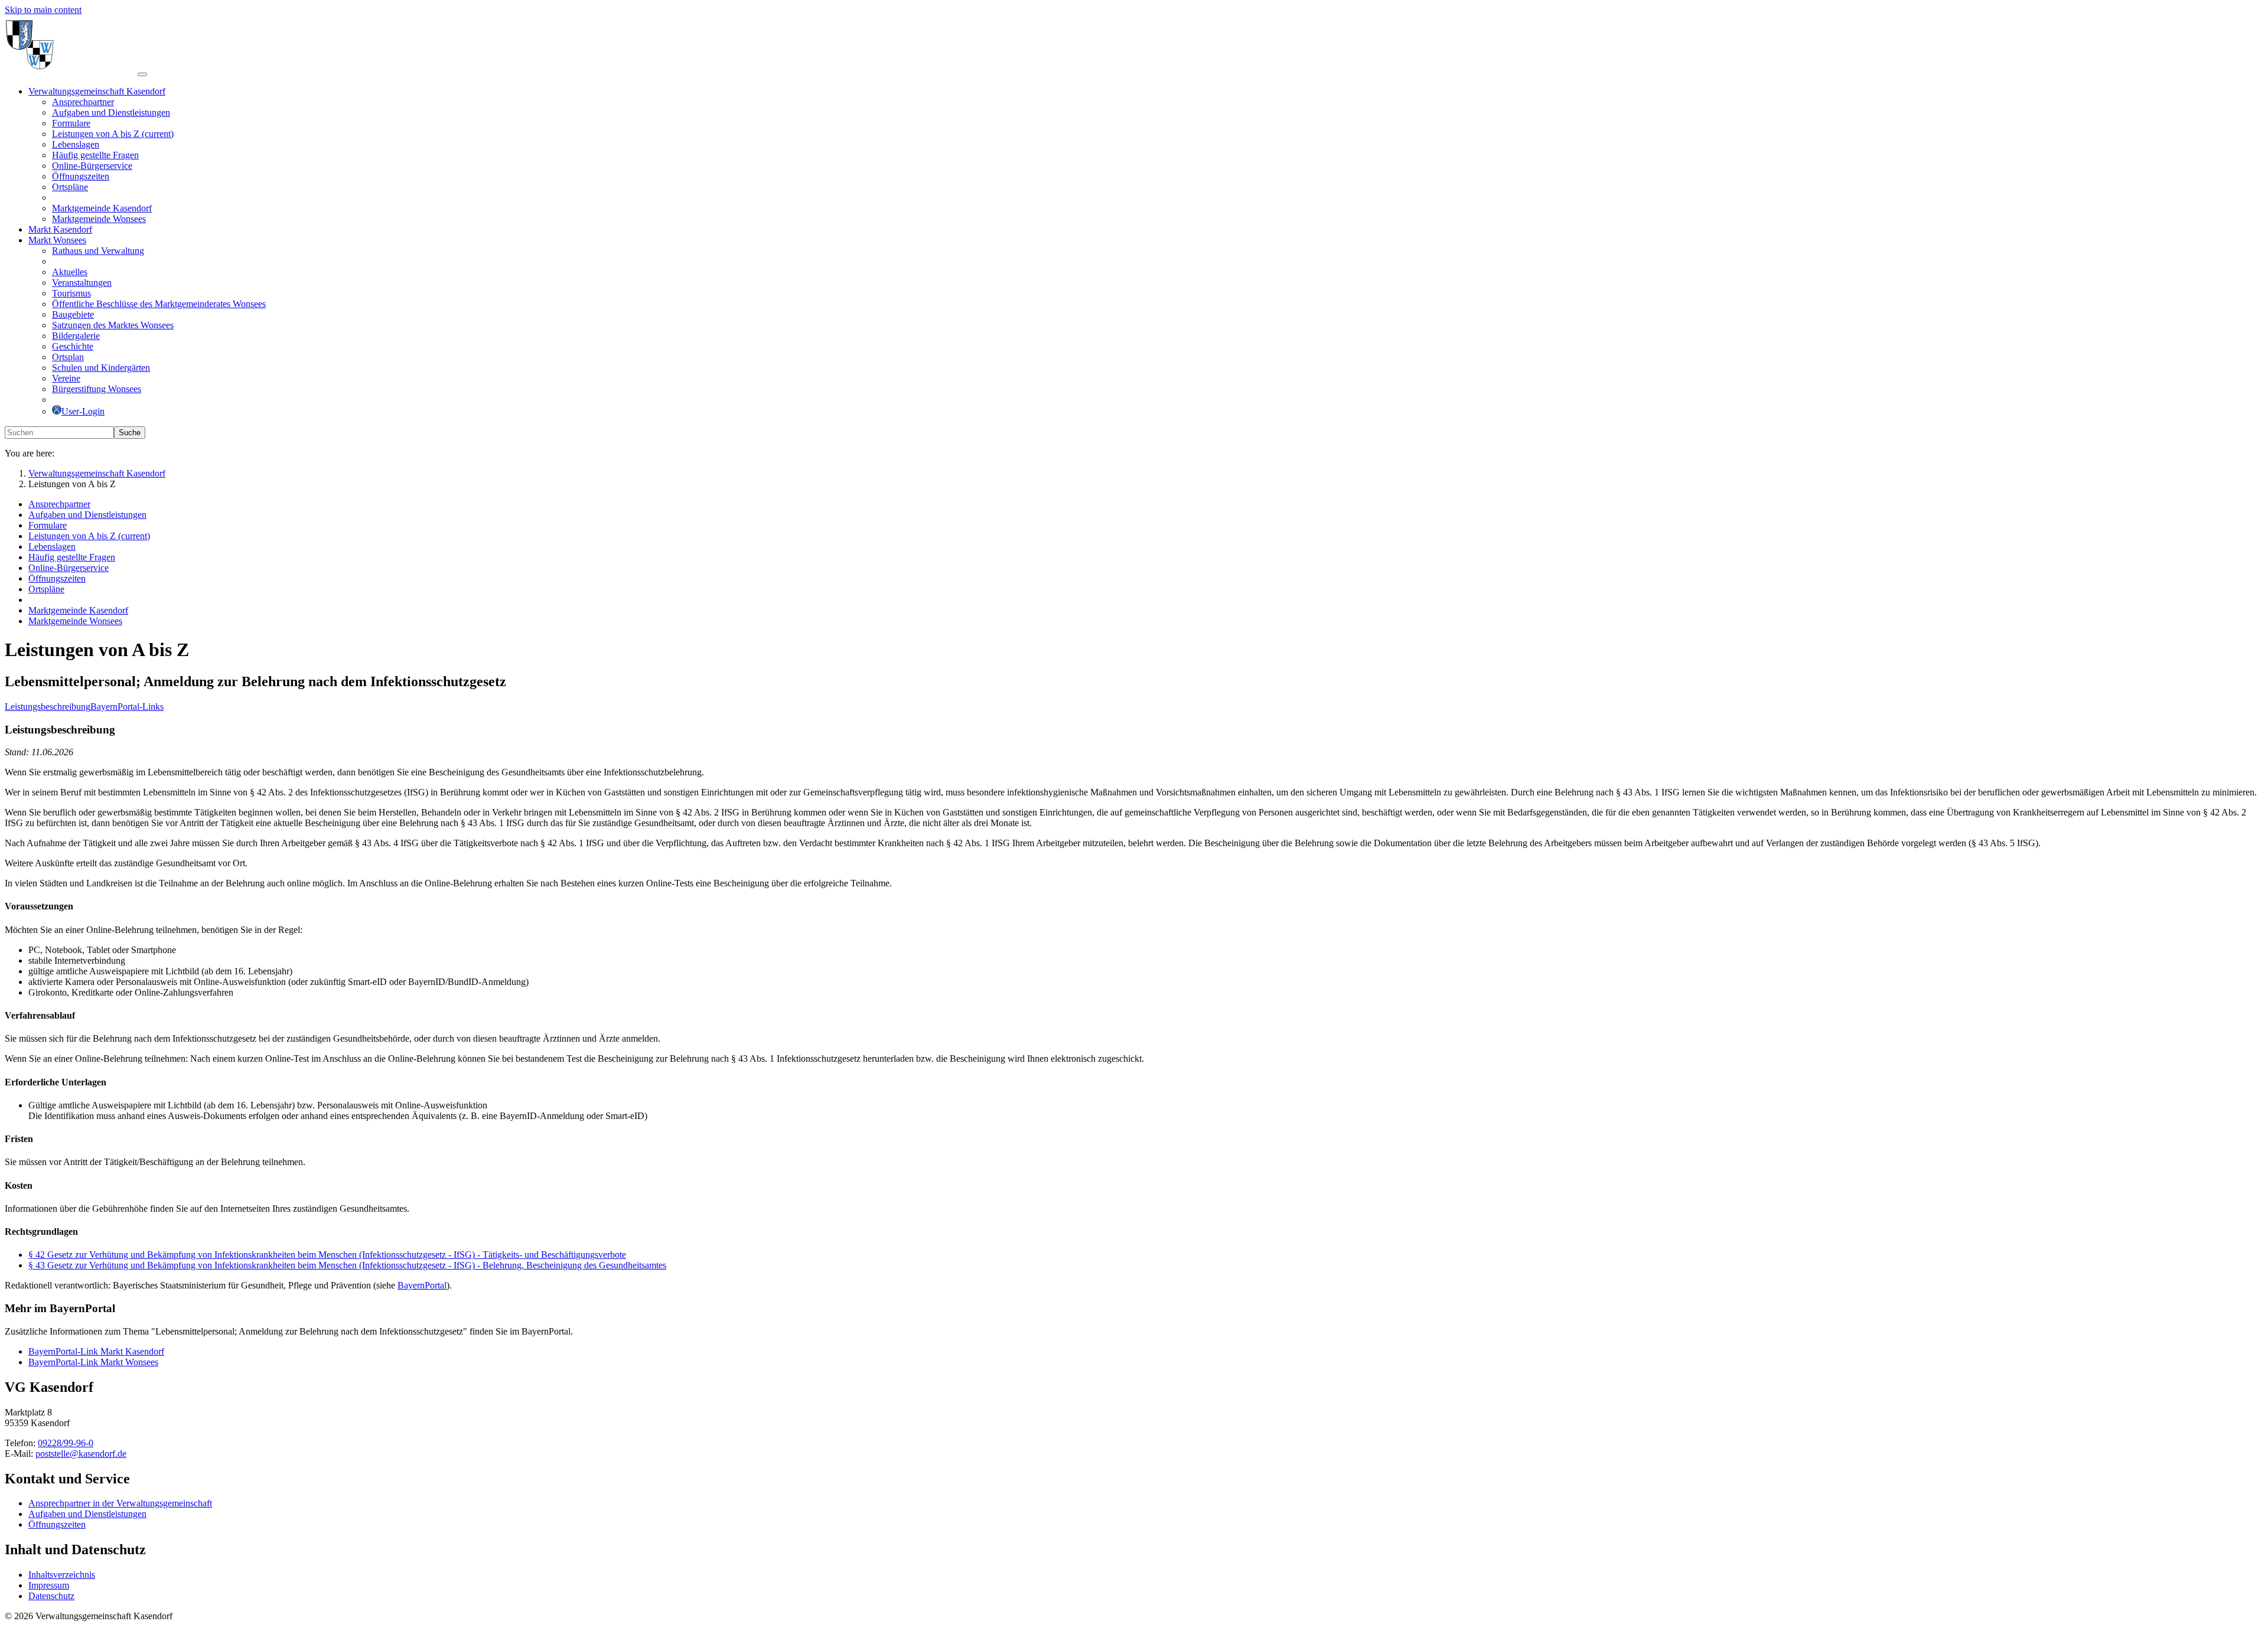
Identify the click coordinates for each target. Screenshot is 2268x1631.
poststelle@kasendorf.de (81, 1454)
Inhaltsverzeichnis (62, 1575)
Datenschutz (51, 1596)
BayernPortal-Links (127, 707)
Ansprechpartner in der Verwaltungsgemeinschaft (120, 1503)
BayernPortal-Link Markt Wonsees (93, 1362)
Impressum (49, 1585)
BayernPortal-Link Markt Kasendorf (96, 1351)
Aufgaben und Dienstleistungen (87, 1514)
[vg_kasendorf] (71, 71)
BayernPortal (422, 1285)
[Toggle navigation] (142, 74)
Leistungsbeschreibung (48, 707)
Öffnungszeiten (57, 1524)
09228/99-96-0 (66, 1443)
